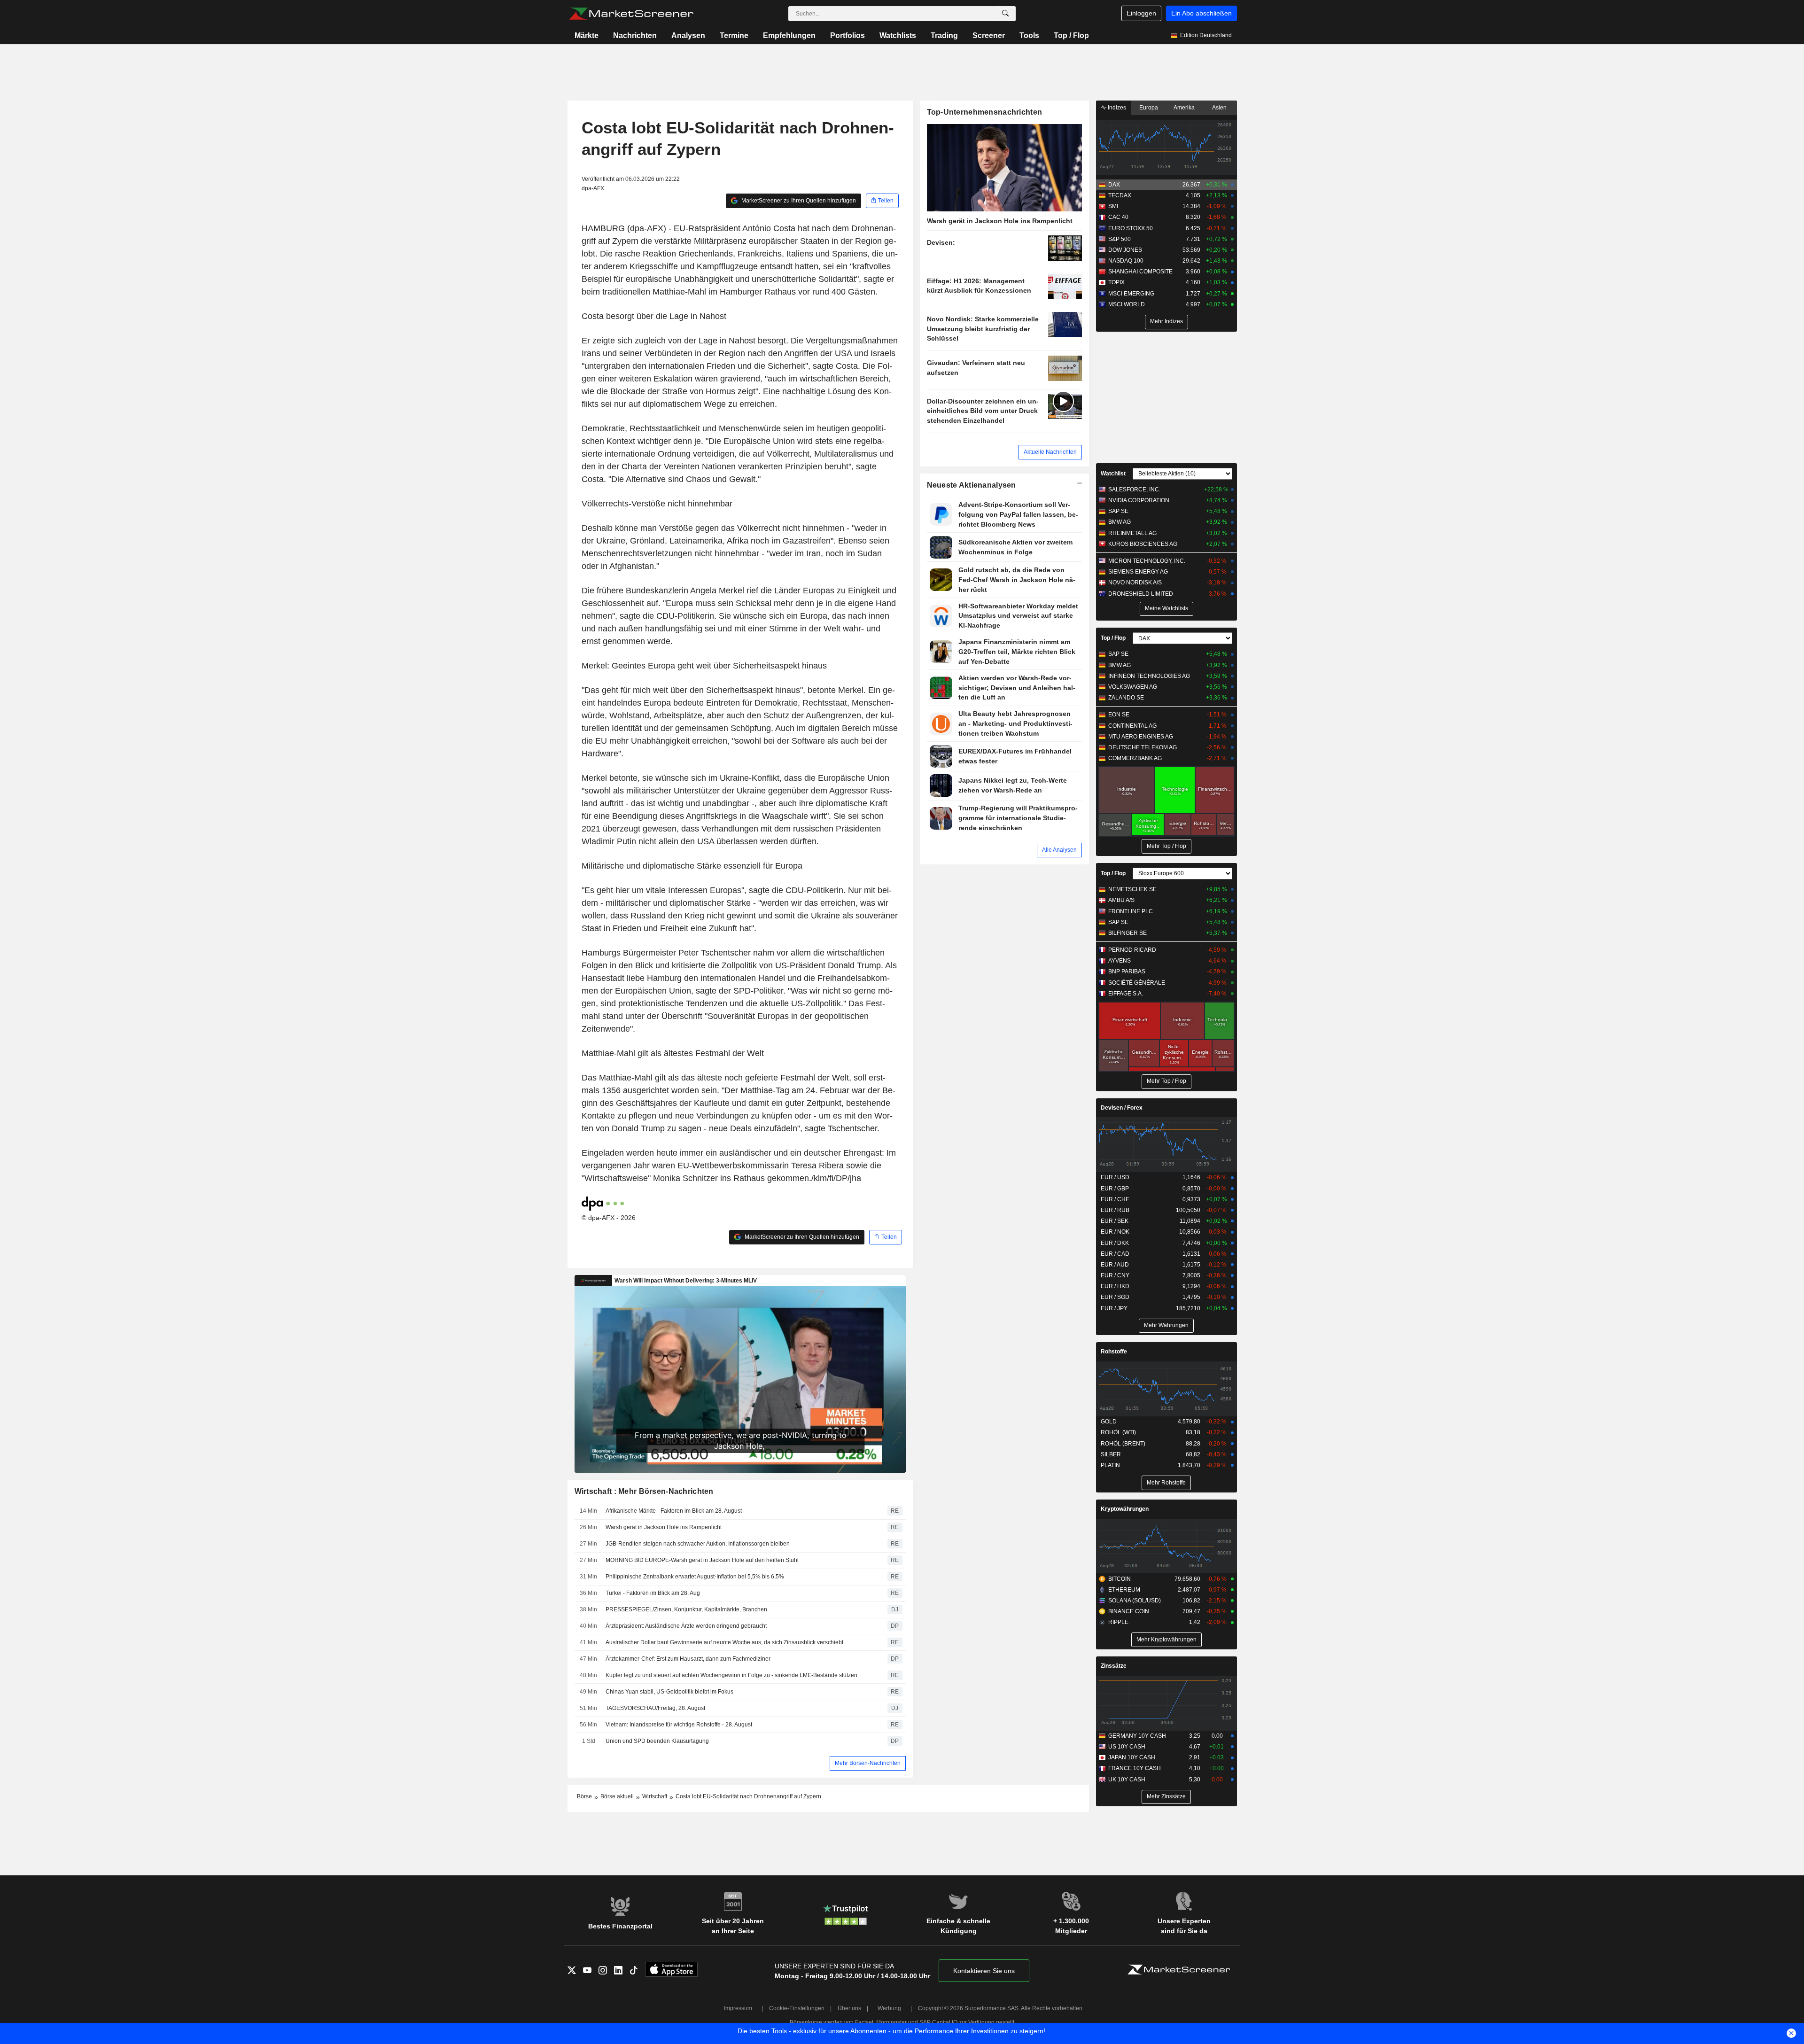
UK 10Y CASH (1127, 1780)
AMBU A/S (1121, 900)
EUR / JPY (1114, 1308)
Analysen (688, 35)
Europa (1149, 108)
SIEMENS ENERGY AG (1138, 572)
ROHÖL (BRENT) (1123, 1444)
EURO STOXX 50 (1131, 228)
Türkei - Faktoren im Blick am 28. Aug (653, 1593)
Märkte (587, 35)
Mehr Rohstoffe (1166, 1483)
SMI (1113, 206)
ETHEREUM (1124, 1590)
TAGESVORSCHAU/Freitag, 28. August (655, 1708)
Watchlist (1113, 474)
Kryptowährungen (1125, 1509)
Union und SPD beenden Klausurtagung (657, 1741)
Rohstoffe (1114, 1352)
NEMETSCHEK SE (1132, 889)
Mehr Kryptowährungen (1166, 1640)
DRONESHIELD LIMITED (1141, 594)
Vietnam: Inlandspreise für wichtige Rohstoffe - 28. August (679, 1725)
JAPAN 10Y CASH (1132, 1757)
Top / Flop (1071, 35)
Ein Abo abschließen (1201, 13)
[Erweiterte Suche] (1005, 14)
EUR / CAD (1115, 1254)
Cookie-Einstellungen (797, 2008)
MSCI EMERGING (1131, 294)
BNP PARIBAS (1127, 971)
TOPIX (1116, 282)
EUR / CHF (1115, 1199)
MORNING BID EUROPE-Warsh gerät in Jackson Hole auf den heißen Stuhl (702, 1560)
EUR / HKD (1115, 1286)
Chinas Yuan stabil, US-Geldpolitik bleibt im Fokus (669, 1692)
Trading (944, 35)
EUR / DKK (1115, 1243)
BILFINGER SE (1127, 933)
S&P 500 (1120, 239)
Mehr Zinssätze (1166, 1796)
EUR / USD (1115, 1177)
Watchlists (898, 35)
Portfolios (848, 35)
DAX (1114, 185)
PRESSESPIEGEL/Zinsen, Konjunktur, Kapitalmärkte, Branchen (686, 1609)
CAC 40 (1118, 217)
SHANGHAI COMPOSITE (1140, 272)
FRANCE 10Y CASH (1135, 1768)
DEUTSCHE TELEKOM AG (1143, 747)
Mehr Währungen (1166, 1325)
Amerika (1184, 108)
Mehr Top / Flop (1166, 846)
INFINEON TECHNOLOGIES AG (1149, 676)
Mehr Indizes (1166, 321)
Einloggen (1141, 13)
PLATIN (1110, 1465)
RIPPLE (1118, 1622)
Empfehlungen (789, 35)
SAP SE (1118, 511)
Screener (989, 35)
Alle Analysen (1059, 850)
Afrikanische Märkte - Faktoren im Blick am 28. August (674, 1511)
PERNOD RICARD (1132, 950)
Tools (1029, 35)
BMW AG (1120, 522)
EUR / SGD (1115, 1297)
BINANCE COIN (1129, 1611)
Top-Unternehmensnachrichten (985, 112)
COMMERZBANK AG (1135, 758)
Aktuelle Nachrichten (1050, 452)
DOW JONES (1125, 250)
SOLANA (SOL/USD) (1135, 1601)
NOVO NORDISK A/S (1135, 583)
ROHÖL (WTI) (1118, 1432)
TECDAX (1120, 195)
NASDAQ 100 (1126, 261)
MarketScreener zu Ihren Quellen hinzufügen (798, 201)
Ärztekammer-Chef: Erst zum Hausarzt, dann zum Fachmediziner (688, 1659)
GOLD (1109, 1422)
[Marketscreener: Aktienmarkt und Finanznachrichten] (631, 14)
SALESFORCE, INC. (1134, 490)
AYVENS (1120, 961)
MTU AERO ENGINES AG (1141, 737)
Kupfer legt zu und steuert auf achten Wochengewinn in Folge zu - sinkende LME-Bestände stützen (731, 1675)
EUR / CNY (1115, 1275)
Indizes (1116, 108)
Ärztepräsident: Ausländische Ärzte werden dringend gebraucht (686, 1626)
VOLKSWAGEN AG (1133, 687)
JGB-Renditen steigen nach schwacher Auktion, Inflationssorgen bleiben (698, 1544)
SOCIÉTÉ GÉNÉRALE (1137, 983)
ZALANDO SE (1126, 698)
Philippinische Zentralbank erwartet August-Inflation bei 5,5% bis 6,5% (695, 1577)
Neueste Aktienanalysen (972, 485)
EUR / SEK (1115, 1221)
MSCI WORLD (1127, 304)
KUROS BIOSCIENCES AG (1143, 544)
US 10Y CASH (1127, 1747)
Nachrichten (635, 35)
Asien (1219, 108)
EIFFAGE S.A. (1126, 994)
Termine (734, 35)
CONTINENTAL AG (1132, 726)
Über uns (849, 2008)
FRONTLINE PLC (1131, 911)
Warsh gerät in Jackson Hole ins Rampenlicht (664, 1527)
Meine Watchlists (1166, 608)
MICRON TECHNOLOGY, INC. (1147, 561)
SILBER (1111, 1454)
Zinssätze (1114, 1666)
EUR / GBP (1115, 1189)
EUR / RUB (1115, 1210)
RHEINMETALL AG (1132, 533)
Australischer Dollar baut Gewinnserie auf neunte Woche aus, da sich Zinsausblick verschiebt (724, 1642)
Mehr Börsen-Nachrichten (868, 1763)
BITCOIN (1120, 1579)
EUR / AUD (1115, 1265)
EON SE (1119, 715)
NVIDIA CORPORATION (1139, 500)
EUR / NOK (1115, 1232)
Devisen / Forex (1122, 1108)
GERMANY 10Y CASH (1137, 1736)
